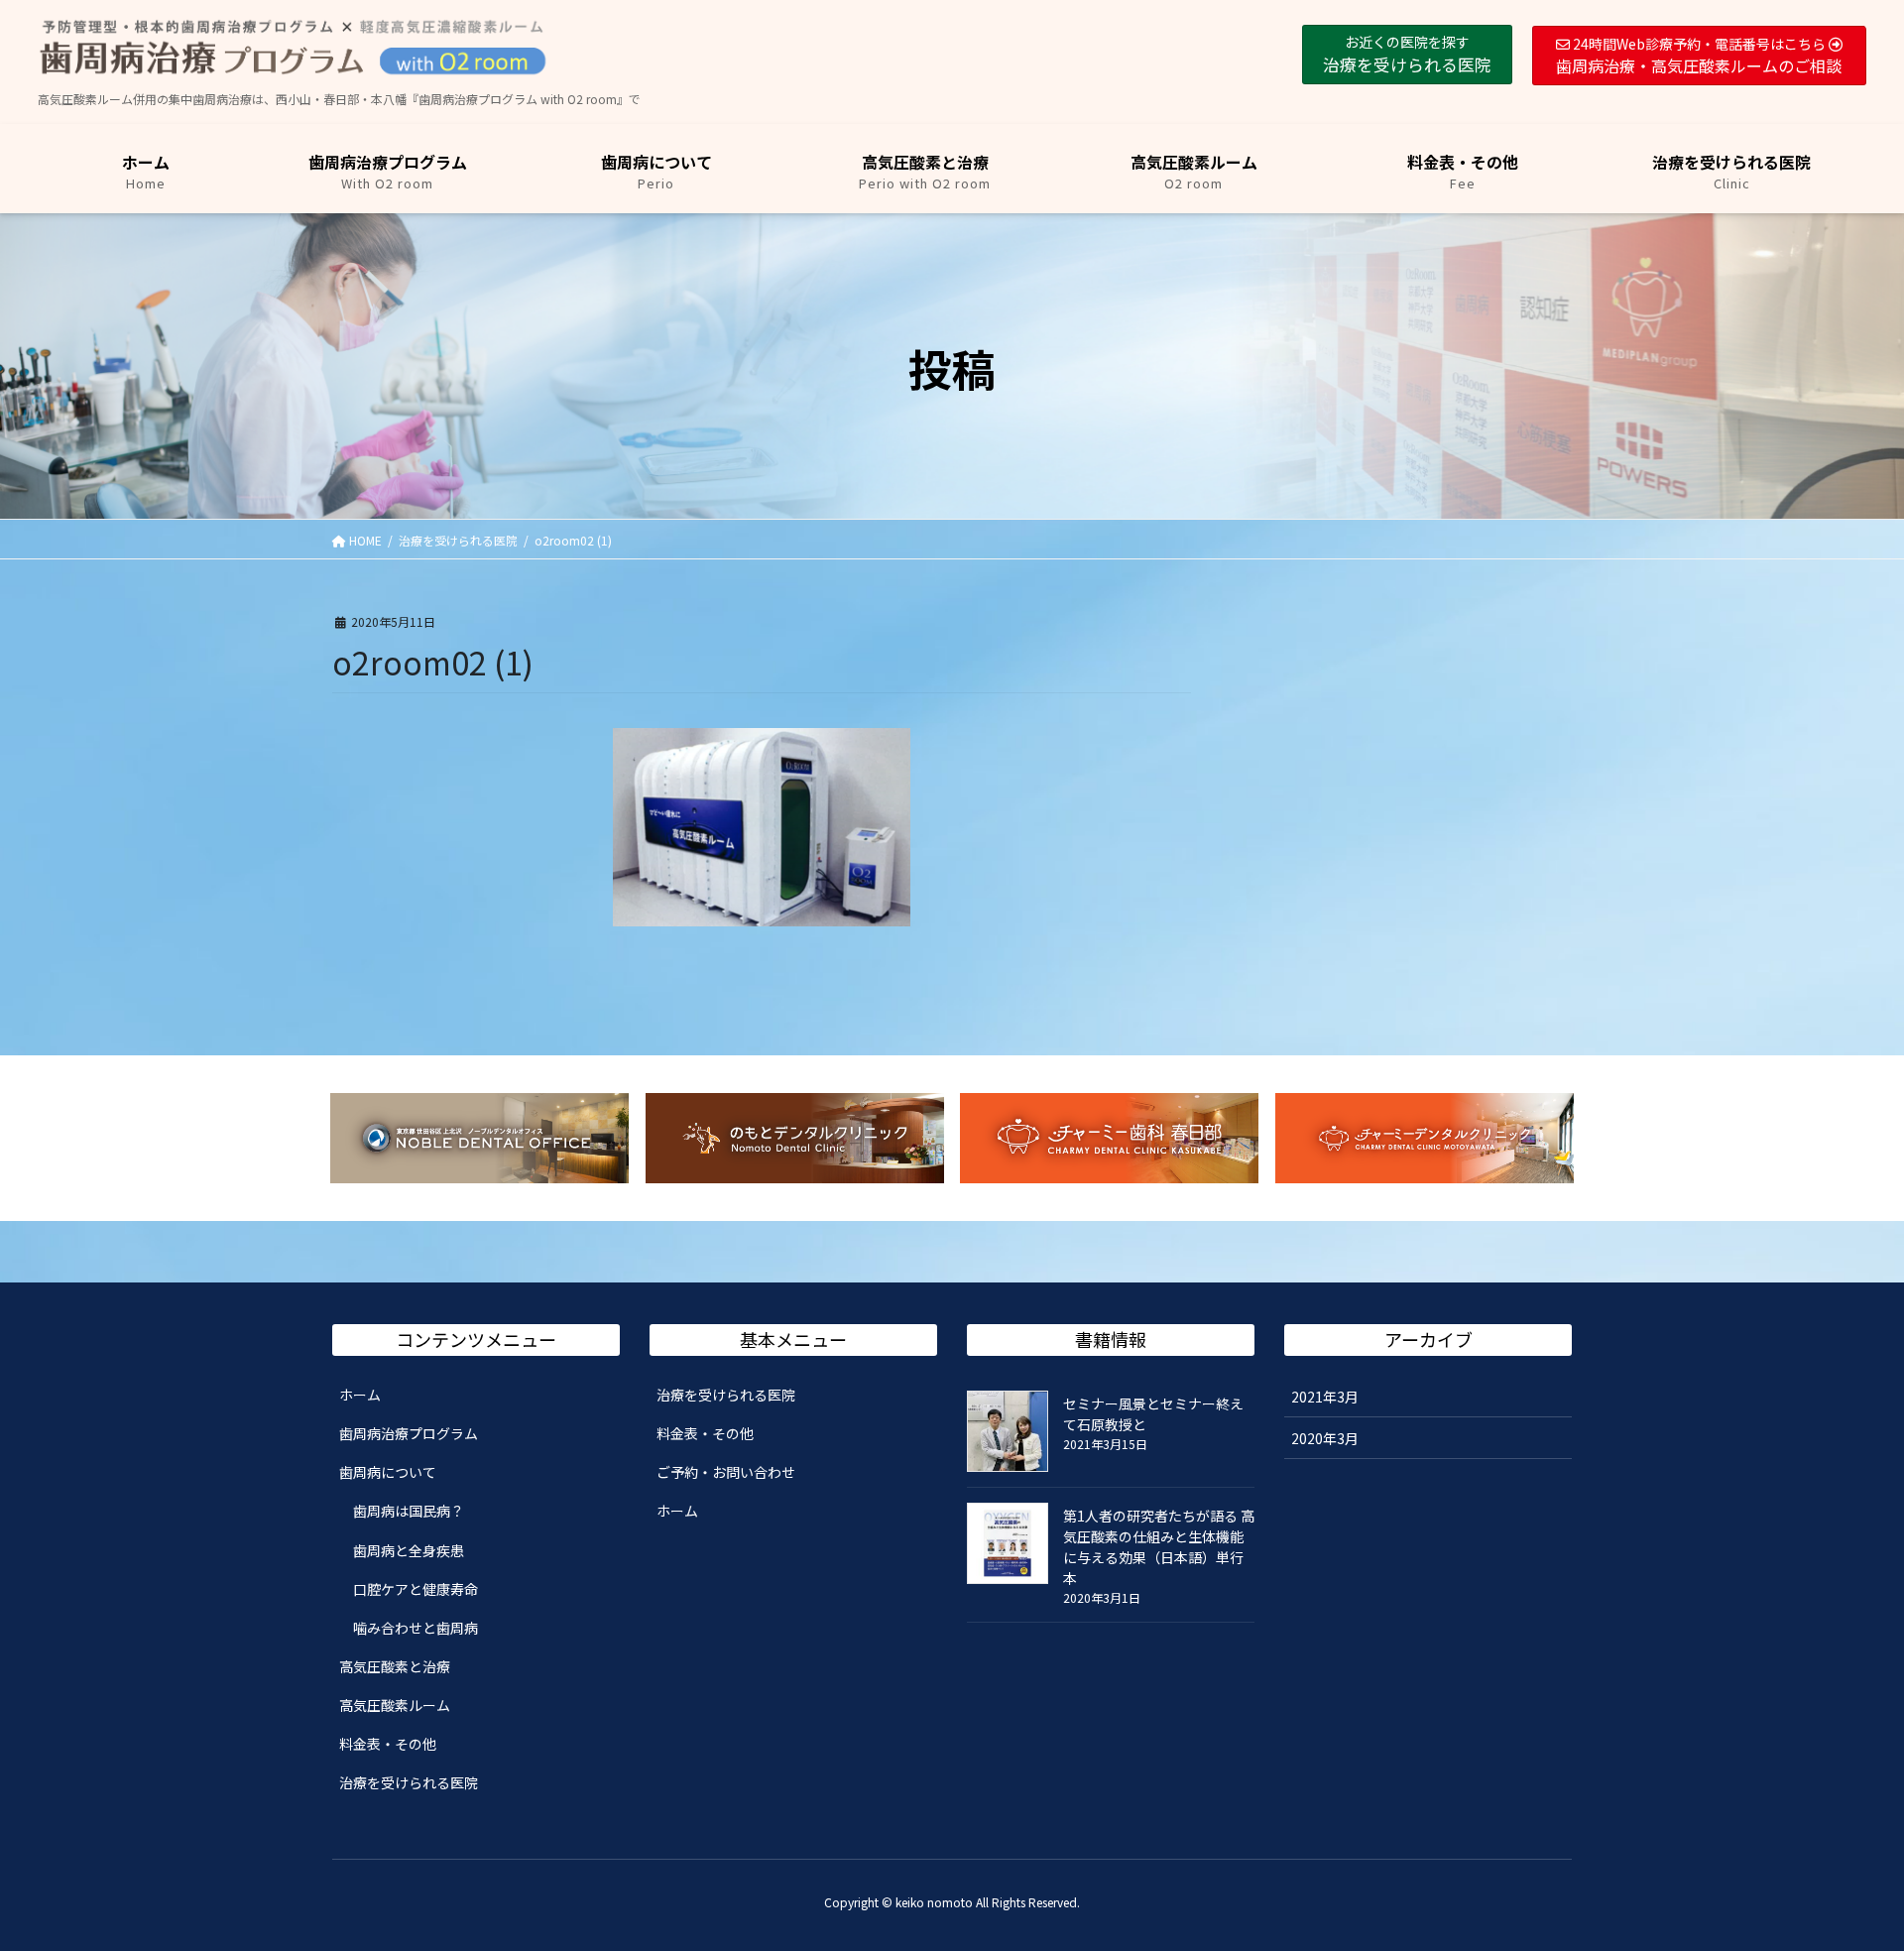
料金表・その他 (388, 1744)
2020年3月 (1325, 1438)
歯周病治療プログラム (409, 1433)
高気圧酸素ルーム (395, 1705)
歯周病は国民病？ (409, 1511)
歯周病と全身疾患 (409, 1550)
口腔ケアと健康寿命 (416, 1589)
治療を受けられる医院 (409, 1782)
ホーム (360, 1395)
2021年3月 (1325, 1397)
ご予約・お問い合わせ (726, 1472)
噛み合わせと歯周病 (416, 1628)
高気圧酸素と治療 (395, 1666)
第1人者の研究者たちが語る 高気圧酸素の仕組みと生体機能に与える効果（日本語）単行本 (1159, 1547)
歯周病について (388, 1472)
